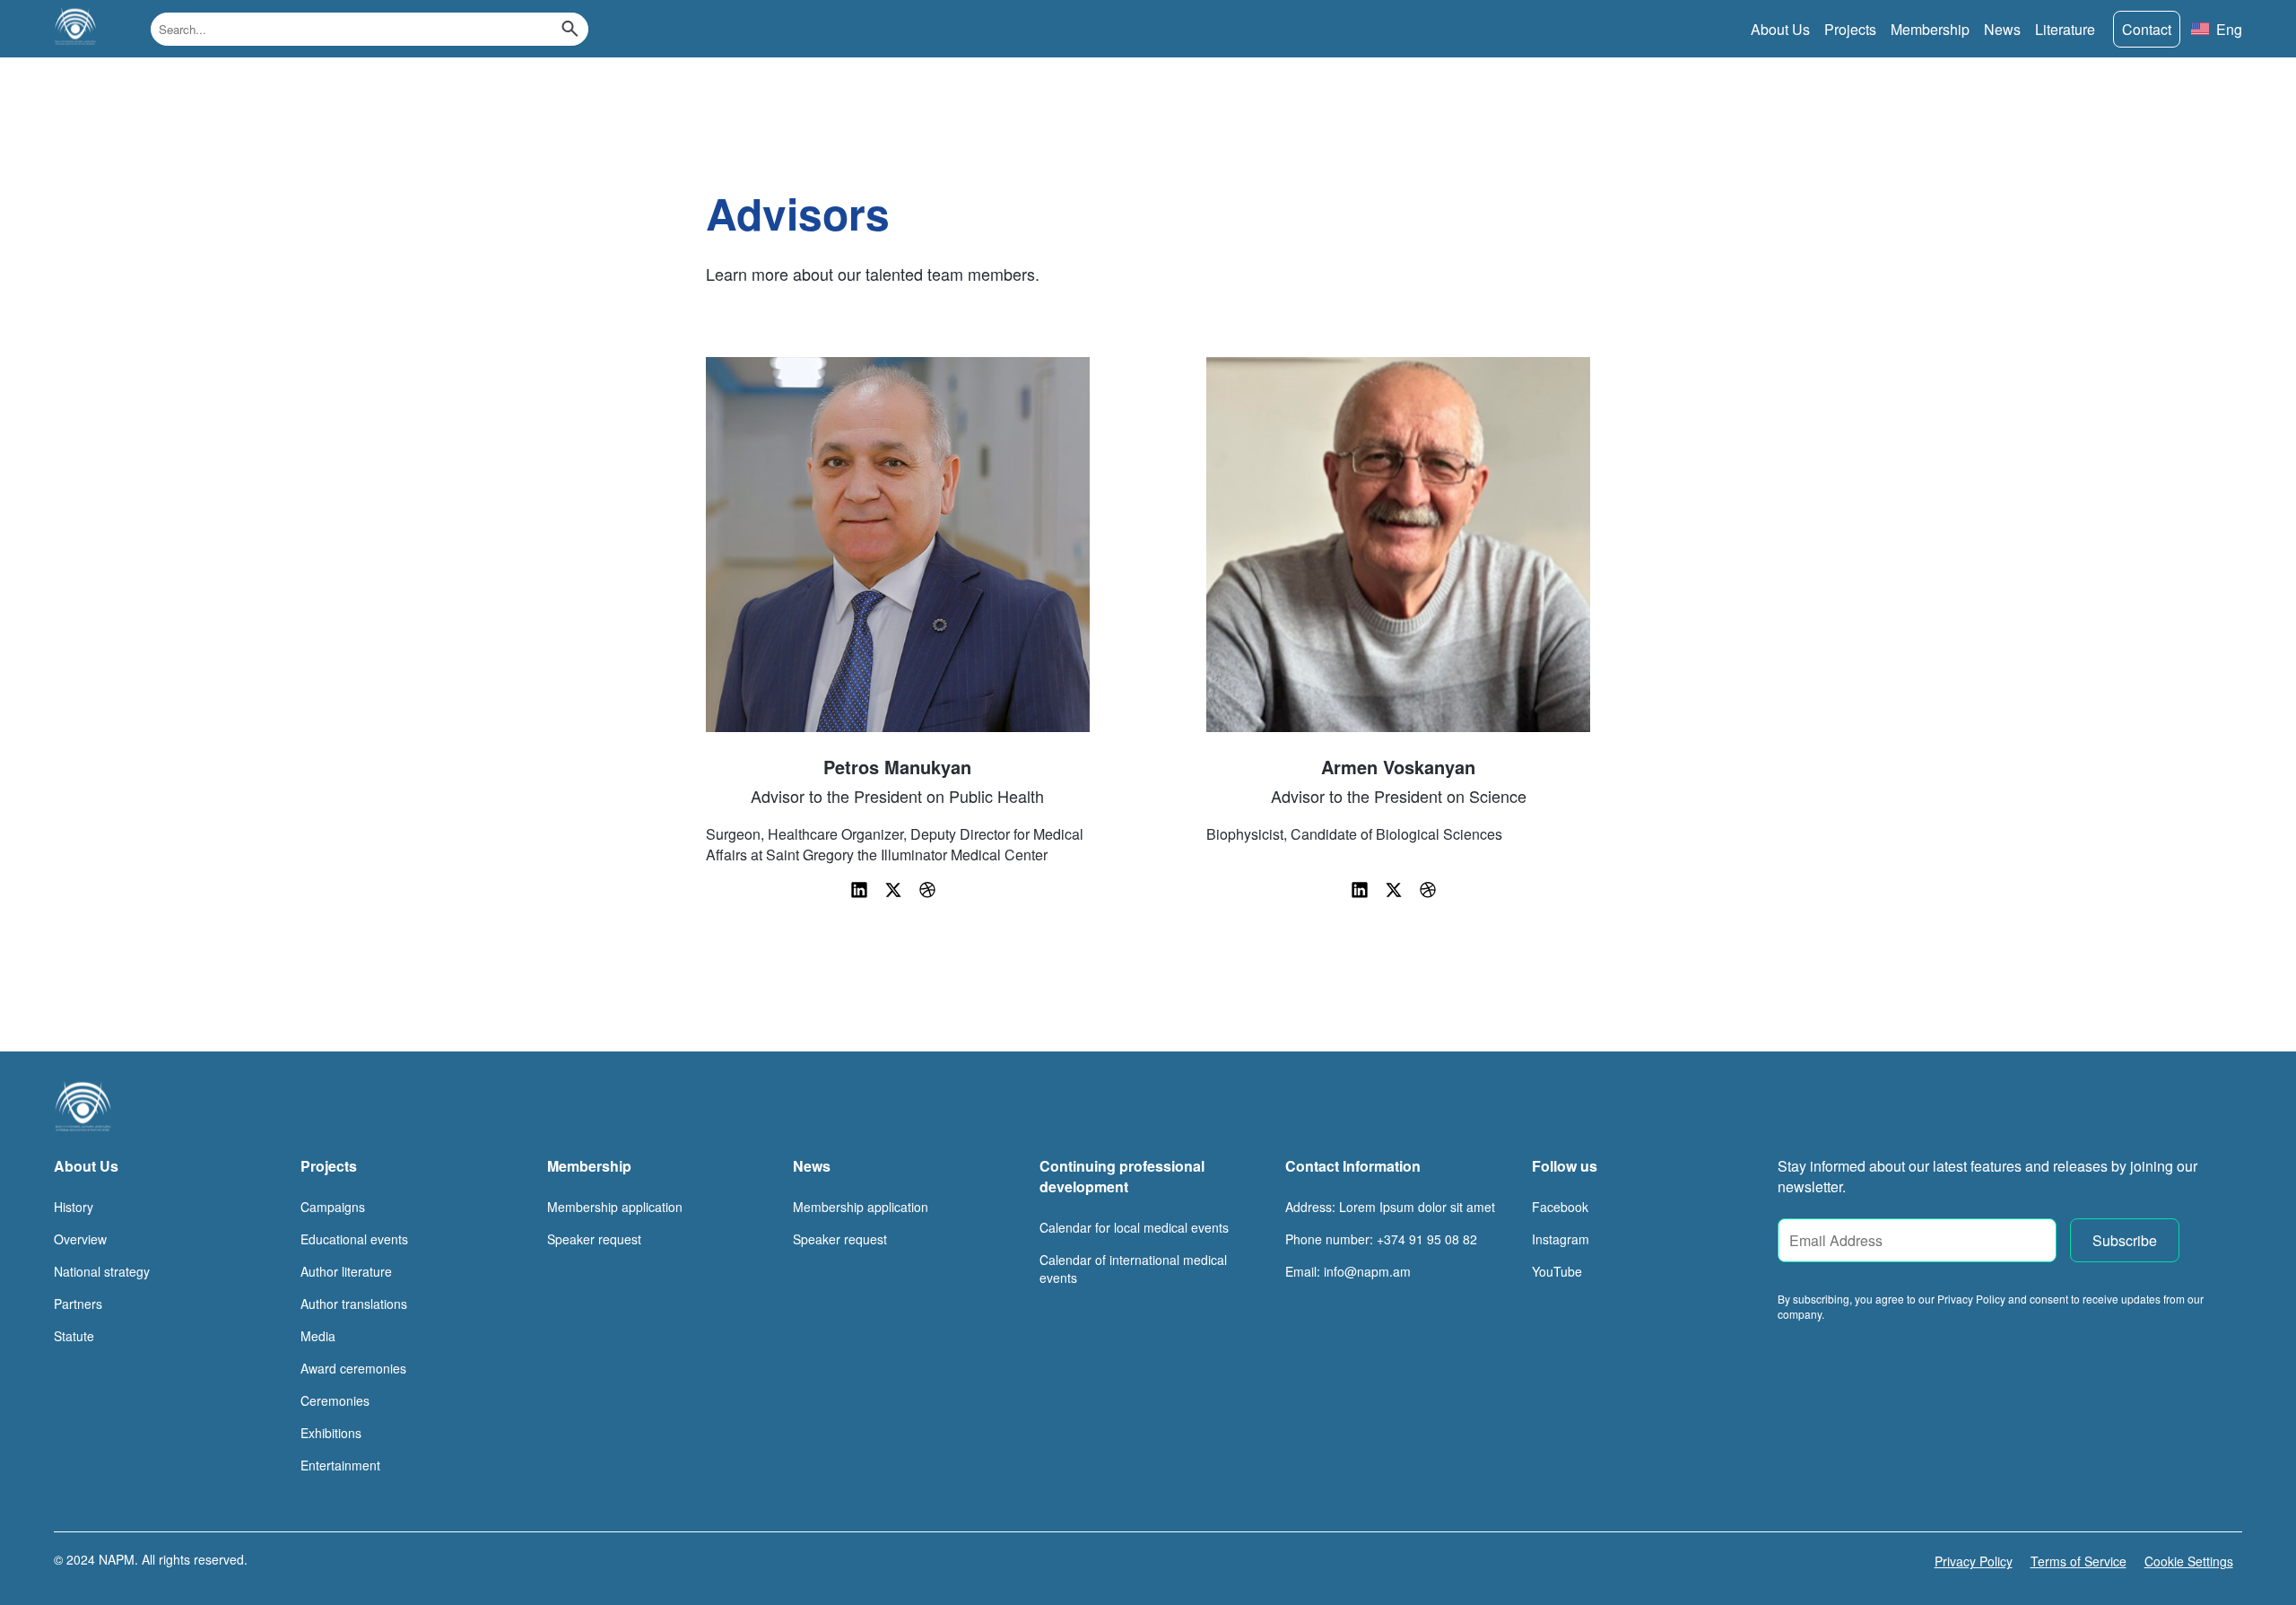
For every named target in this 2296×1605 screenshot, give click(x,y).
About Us (1780, 29)
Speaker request (594, 1239)
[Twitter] (895, 895)
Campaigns (333, 1207)
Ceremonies (335, 1400)
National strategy (102, 1271)
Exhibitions (331, 1433)
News (2002, 29)
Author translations (354, 1304)
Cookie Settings (2189, 1561)
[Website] (927, 895)
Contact (2147, 29)
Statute (74, 1336)
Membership (1930, 29)
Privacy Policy (1974, 1561)
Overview (80, 1239)
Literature (2065, 29)
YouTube (1557, 1271)
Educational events (354, 1239)
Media (318, 1336)
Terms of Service (2079, 1561)
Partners (78, 1304)
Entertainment (340, 1465)
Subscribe (2125, 1240)
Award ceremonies (353, 1368)
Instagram (1561, 1239)
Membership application (615, 1207)
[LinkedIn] (861, 895)
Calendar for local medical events (1134, 1227)
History (74, 1207)
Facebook (1560, 1207)
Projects (1850, 29)
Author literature (346, 1271)
